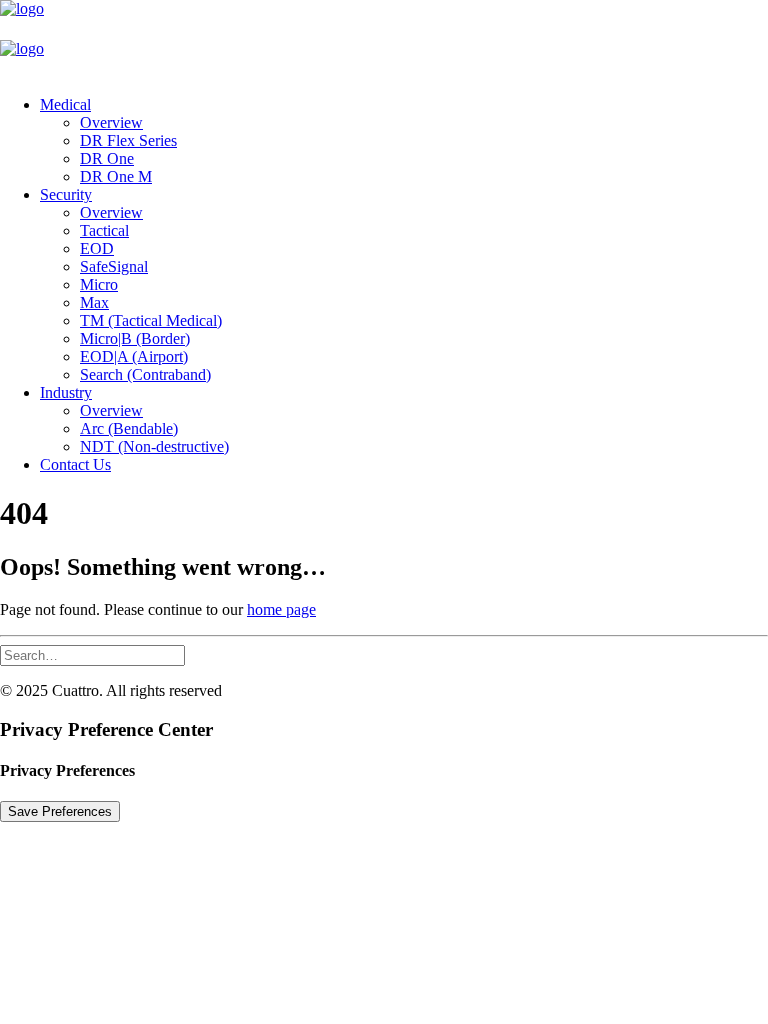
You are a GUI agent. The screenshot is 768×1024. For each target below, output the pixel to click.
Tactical (104, 230)
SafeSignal (114, 266)
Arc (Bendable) (129, 428)
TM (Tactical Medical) (151, 320)
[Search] (92, 654)
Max (94, 302)
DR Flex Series (128, 140)
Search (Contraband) (145, 374)
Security (66, 194)
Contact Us (75, 464)
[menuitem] (404, 141)
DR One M (116, 176)
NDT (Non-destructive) (154, 446)
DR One (107, 158)
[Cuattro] (384, 40)
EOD (97, 248)
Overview (111, 122)
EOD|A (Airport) (134, 356)
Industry (66, 392)
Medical (65, 104)
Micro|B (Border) (135, 338)
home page (281, 609)
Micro (99, 284)
